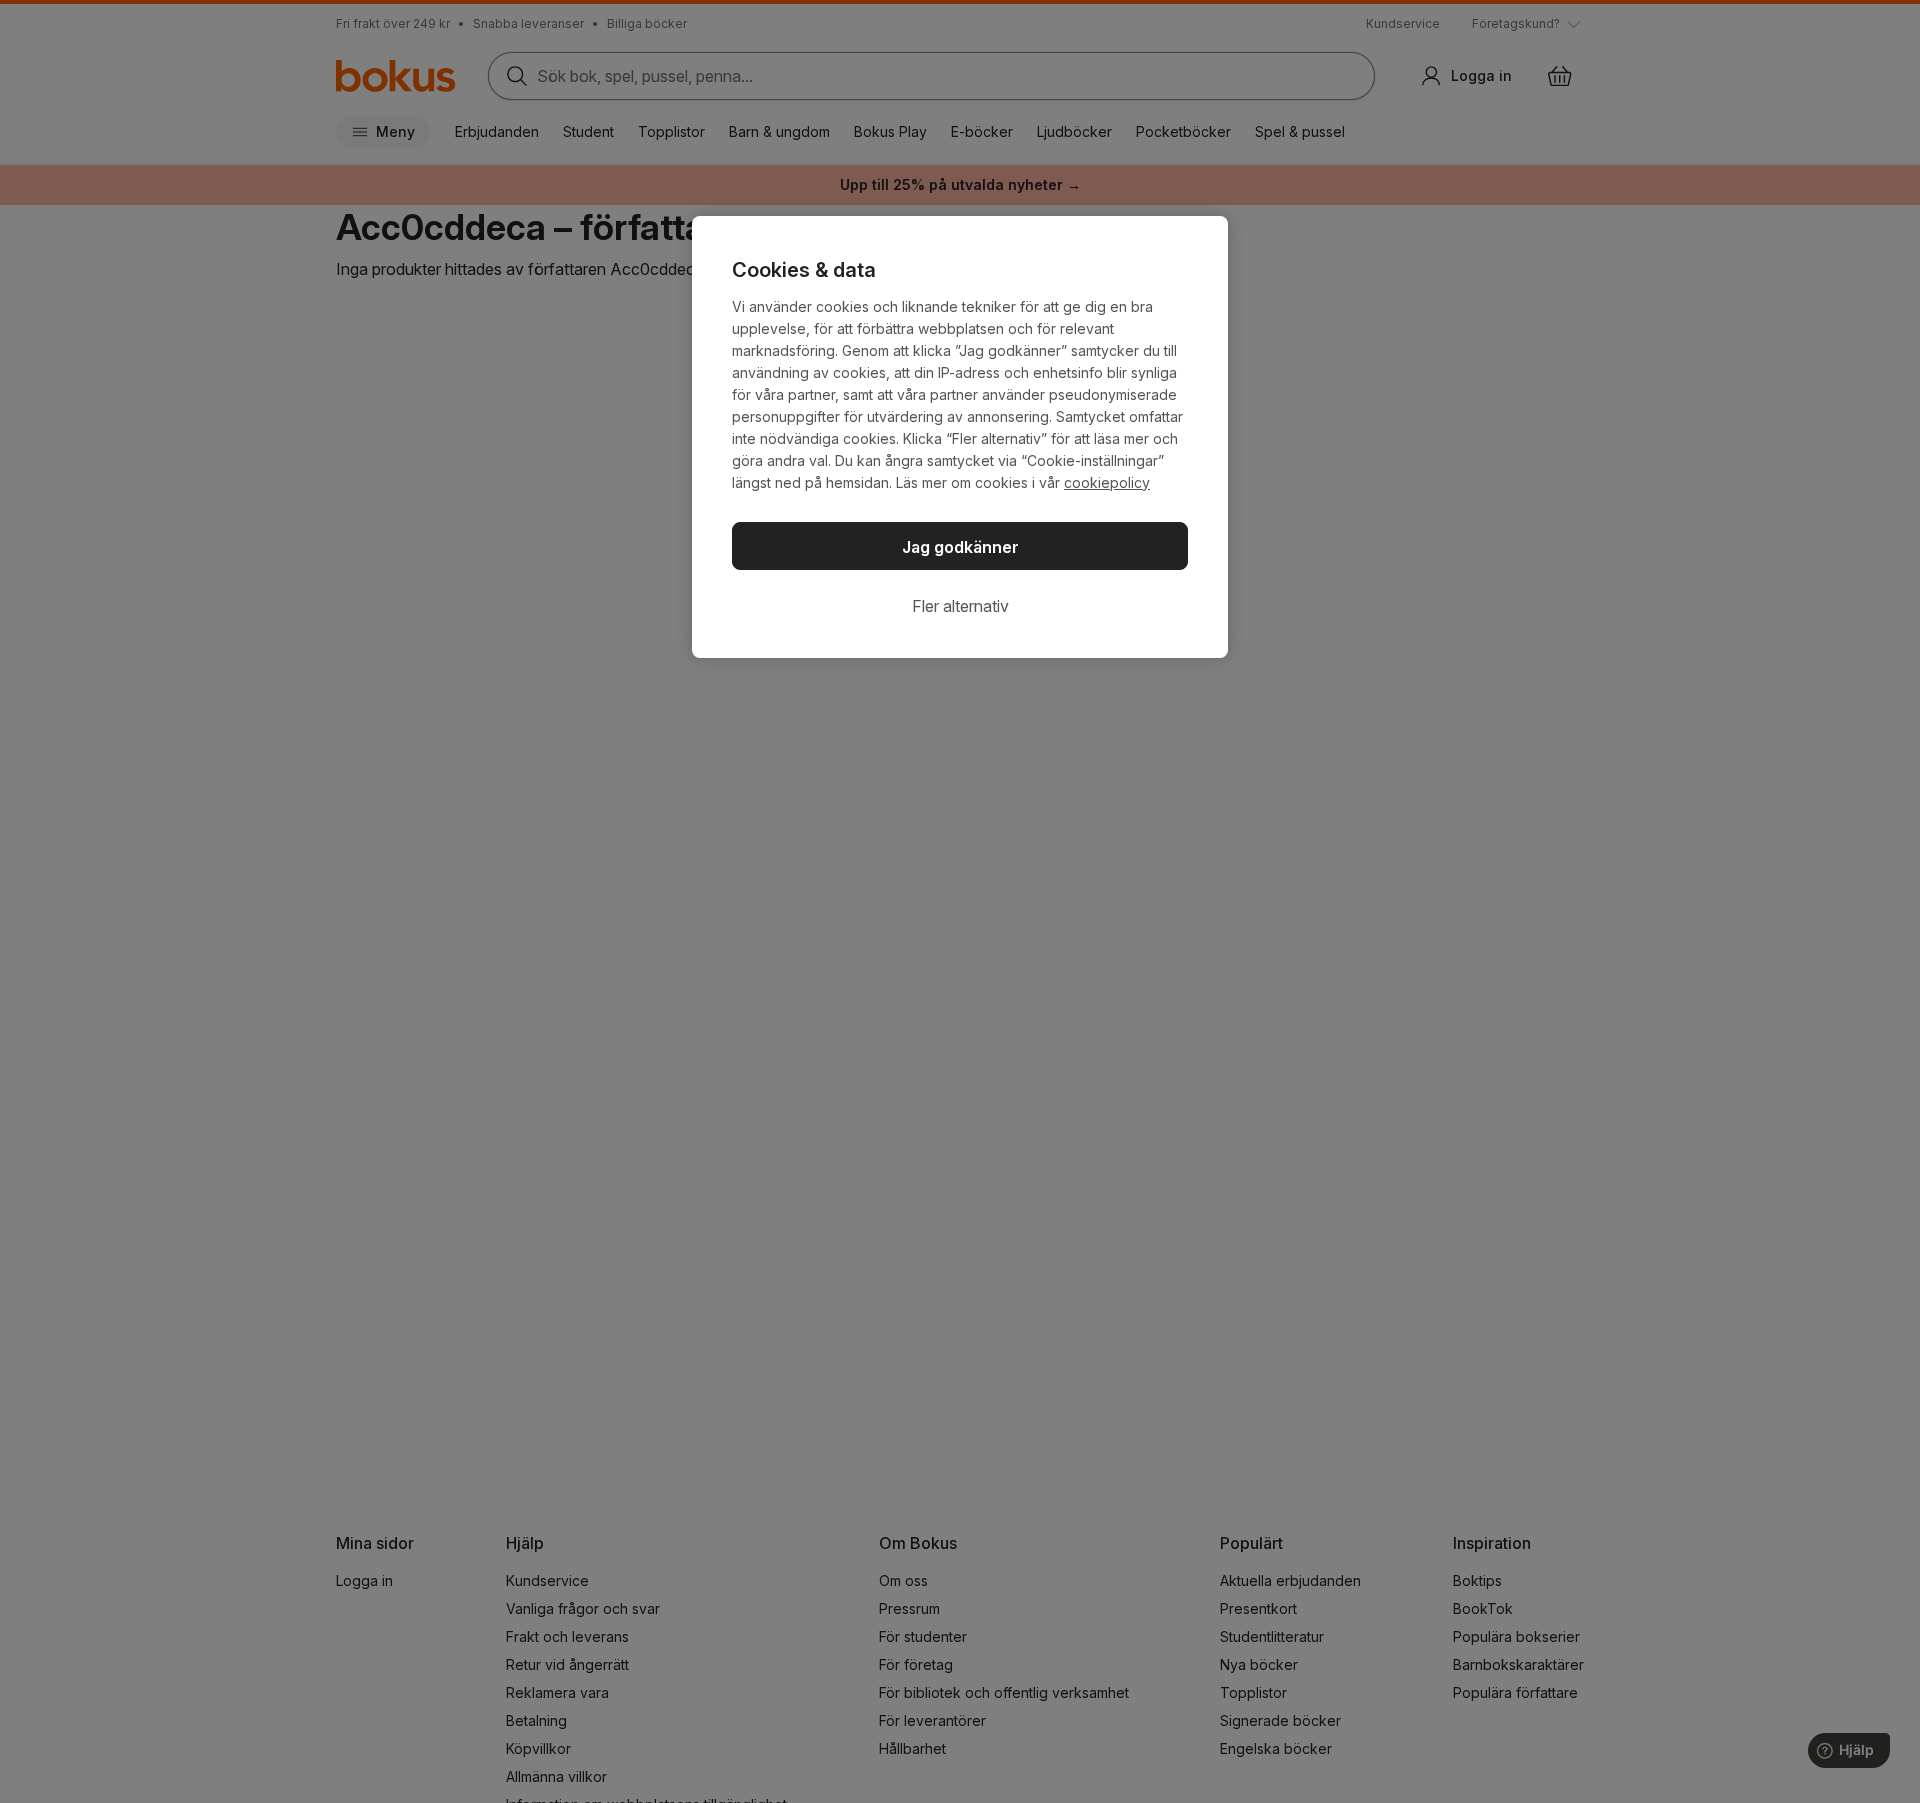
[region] (960, 437)
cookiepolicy (1107, 482)
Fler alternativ (960, 606)
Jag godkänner (960, 547)
